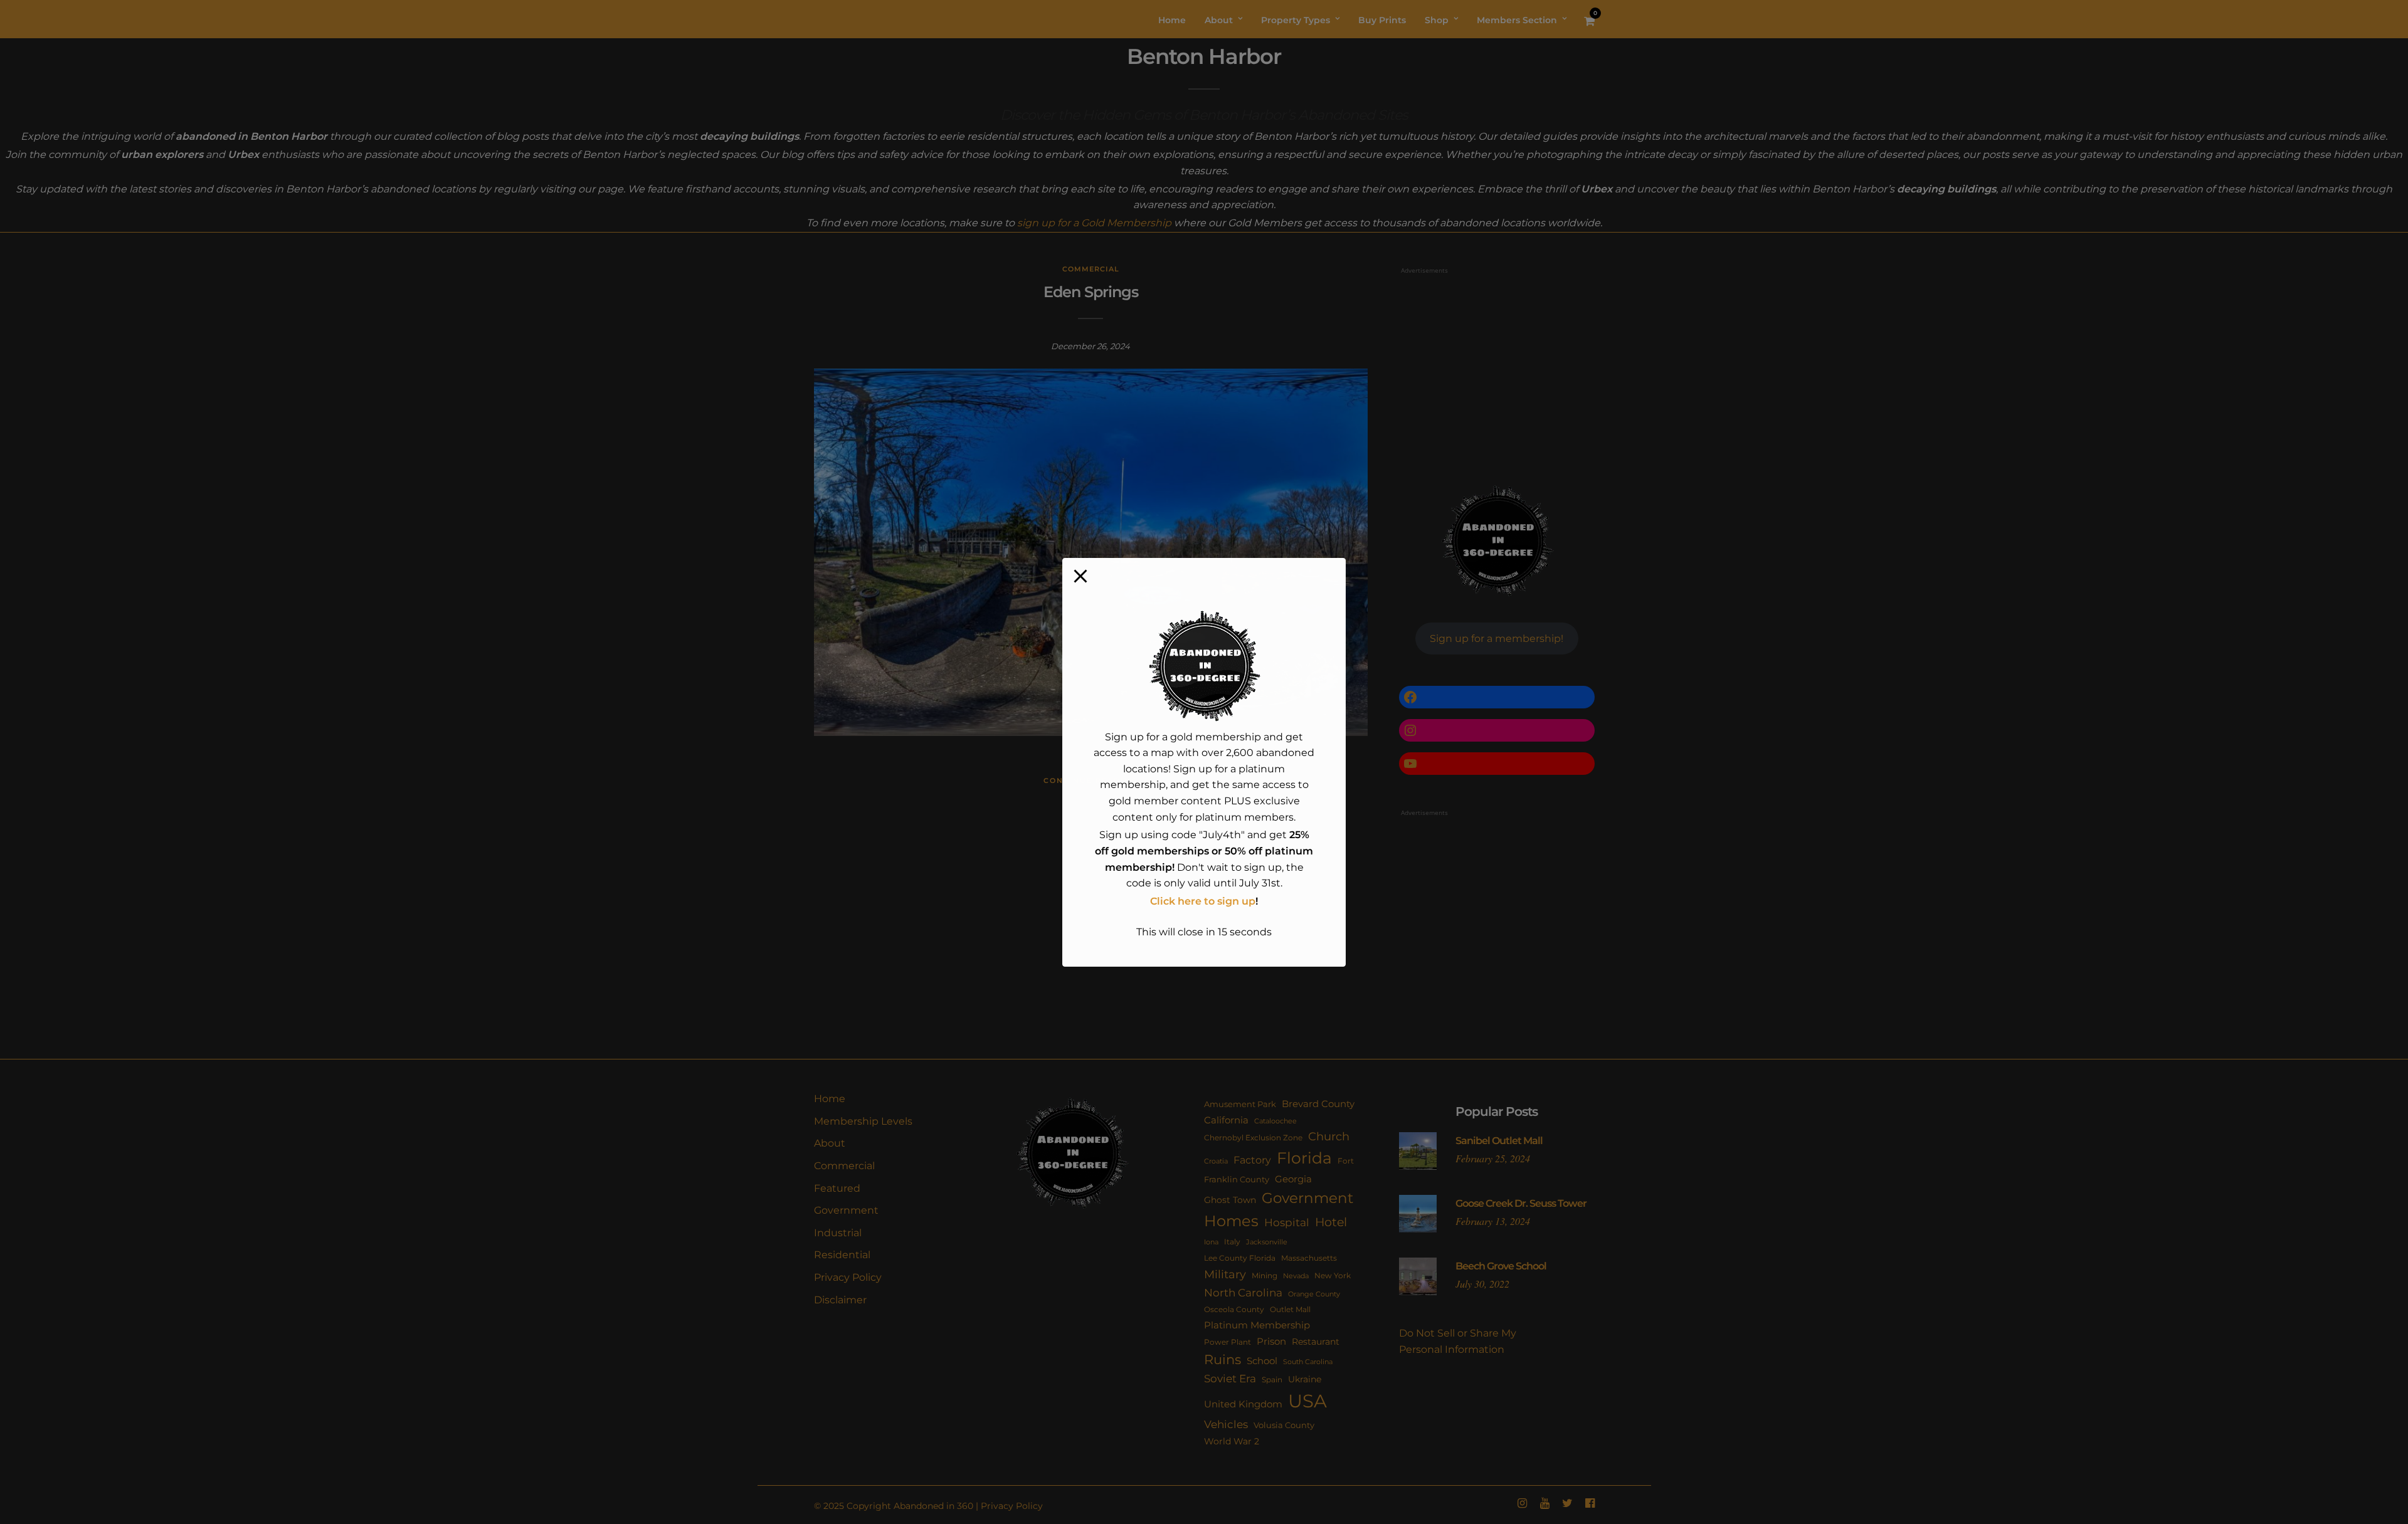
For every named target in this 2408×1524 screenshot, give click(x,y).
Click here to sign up (1203, 901)
